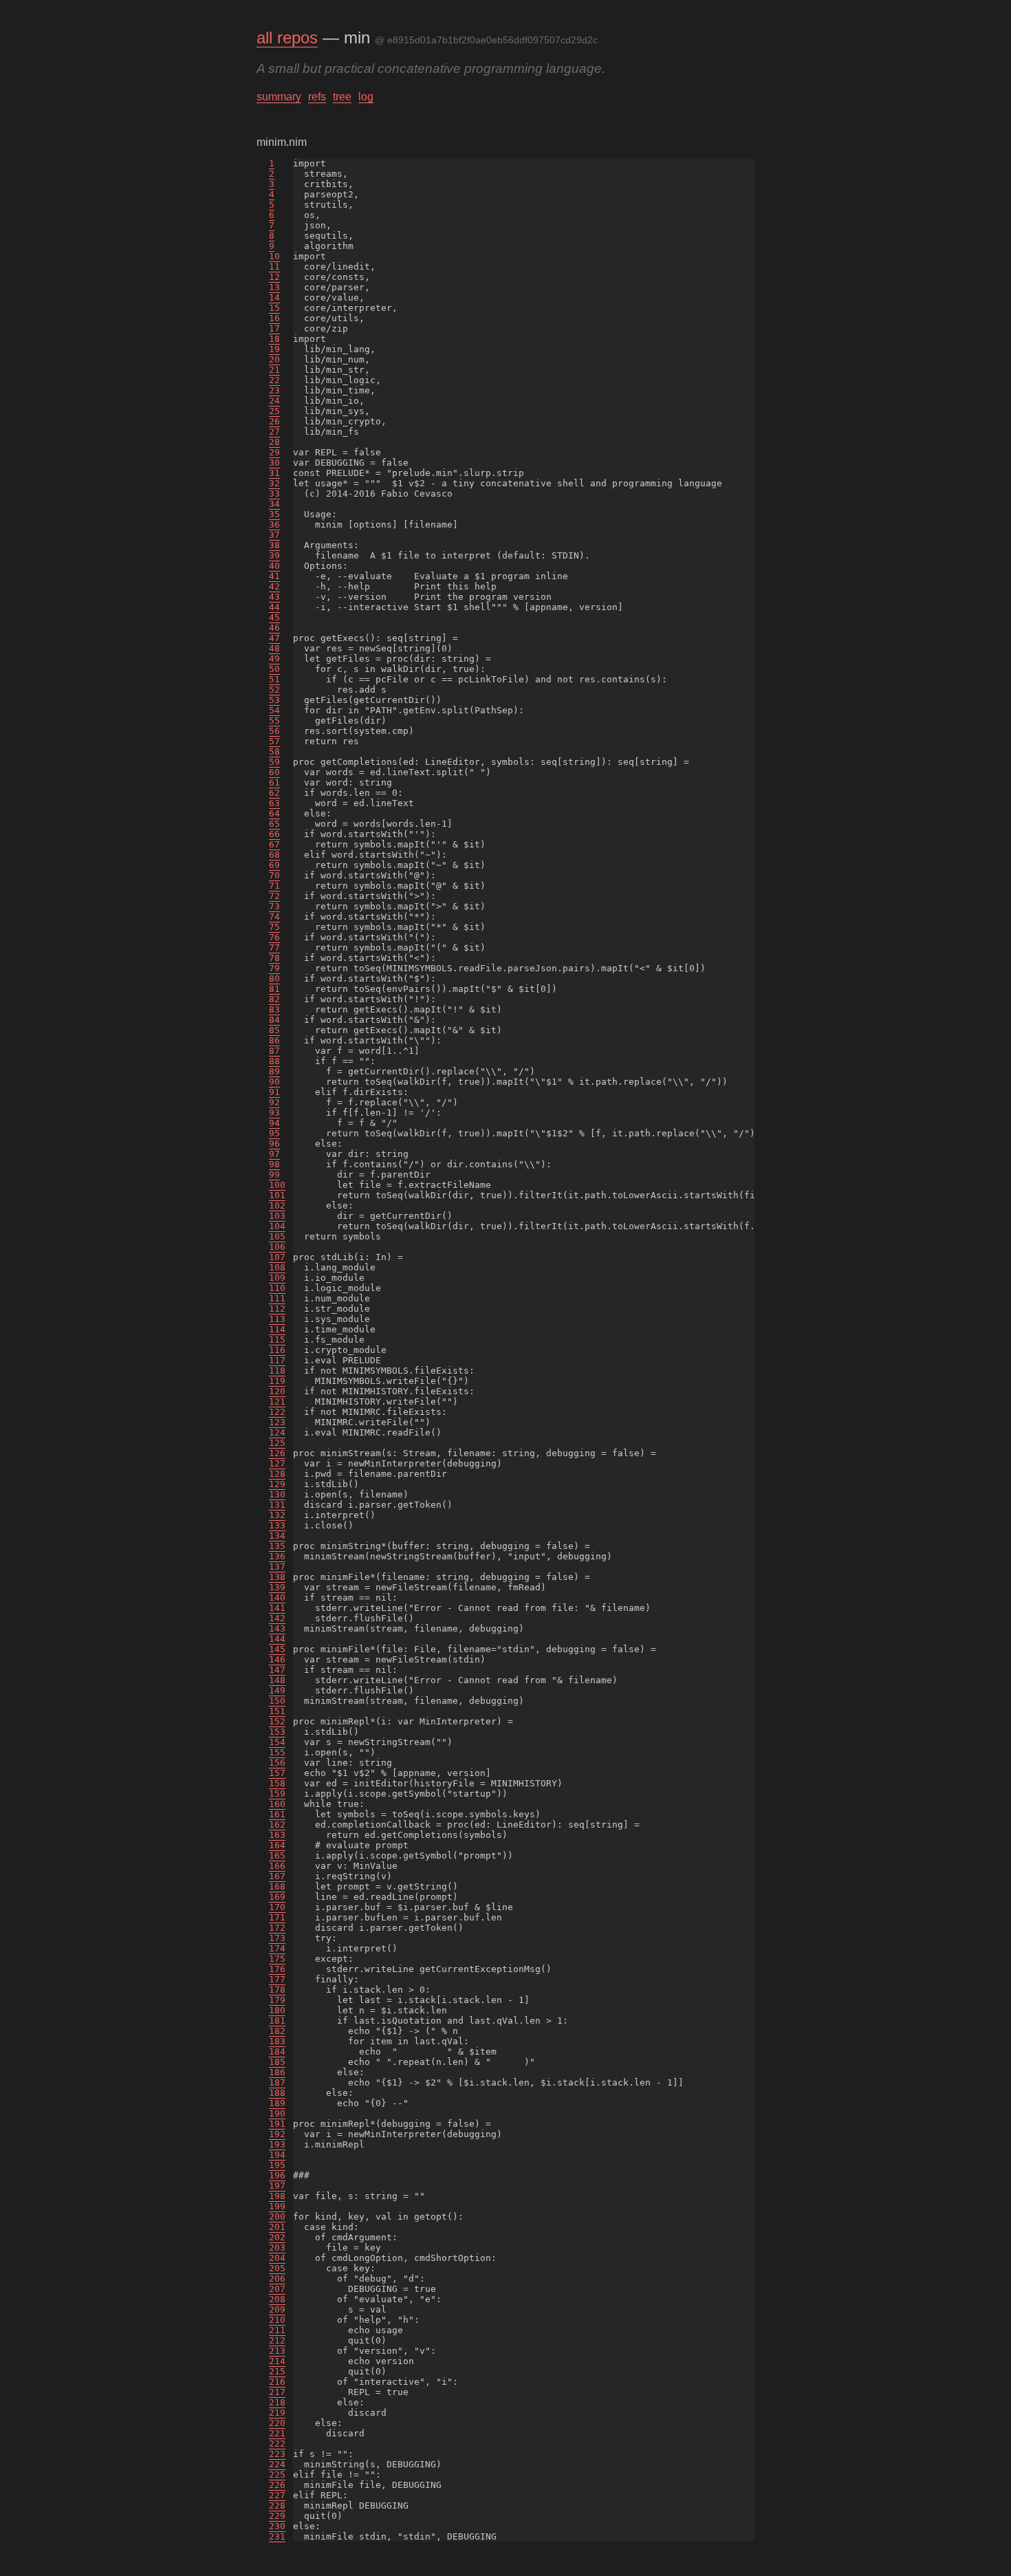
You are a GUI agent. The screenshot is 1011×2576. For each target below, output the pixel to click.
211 (277, 2330)
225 (277, 2475)
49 (274, 659)
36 (274, 524)
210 (277, 2320)
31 (274, 473)
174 (277, 1948)
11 (274, 267)
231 (277, 2536)
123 (277, 1422)
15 (274, 308)
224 (277, 2464)
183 (277, 2041)
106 (277, 1247)
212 (277, 2340)
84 (274, 1020)
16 (274, 318)
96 (274, 1144)
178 (277, 1990)
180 (277, 2010)
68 (274, 855)
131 (277, 1505)
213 (277, 2351)
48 (274, 648)
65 (274, 824)
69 (274, 865)
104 (277, 1226)
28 (274, 442)
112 (277, 1309)
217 (277, 2392)
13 (274, 287)
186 (277, 2072)
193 (277, 2144)
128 (277, 1474)
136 (277, 1556)
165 (277, 1855)
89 (274, 1071)
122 (277, 1412)
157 (277, 1773)
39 (274, 555)
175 (277, 1959)
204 (277, 2258)
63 (274, 803)
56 (274, 731)
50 (274, 669)
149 (277, 1690)
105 (277, 1236)
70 (274, 875)
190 (277, 2113)
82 (274, 999)
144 (277, 1639)
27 (274, 432)
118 (277, 1371)
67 (274, 844)
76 (274, 937)
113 (277, 1319)
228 (277, 2505)
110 (277, 1288)
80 (274, 978)
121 (277, 1401)
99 (274, 1175)
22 (274, 380)
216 (277, 2382)
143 (277, 1628)
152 (277, 1721)
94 (274, 1123)
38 (274, 545)
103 (277, 1216)
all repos (287, 37)
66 (274, 834)
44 (274, 607)
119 (277, 1381)
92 (274, 1102)
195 (277, 2165)
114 (277, 1329)
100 (277, 1185)
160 (277, 1804)
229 (277, 2516)
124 (277, 1432)
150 (277, 1701)
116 (277, 1350)
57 (274, 741)
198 (277, 2196)
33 (274, 494)
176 (277, 1969)
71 (274, 886)
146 (277, 1659)
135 (277, 1546)
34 (274, 504)
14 (274, 297)
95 (274, 1133)
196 (277, 2175)
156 (277, 1763)
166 (277, 1866)
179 (277, 2000)
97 (274, 1154)
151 (277, 1711)
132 (277, 1515)
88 (274, 1061)
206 (277, 2279)
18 (274, 339)
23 (274, 390)
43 (274, 597)
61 (274, 782)
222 (277, 2444)
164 (277, 1845)
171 (277, 1917)
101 (277, 1195)
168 (277, 1886)
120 (277, 1391)
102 (277, 1205)
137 (277, 1567)
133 (277, 1525)
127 (277, 1463)
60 (274, 772)
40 (274, 566)
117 (277, 1360)
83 (274, 1009)
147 (277, 1670)
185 (277, 2062)
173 (277, 1938)
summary (279, 97)
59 (274, 762)
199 (277, 2206)
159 (277, 1794)
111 (277, 1298)
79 (274, 968)
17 (274, 328)
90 (274, 1082)
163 (277, 1835)
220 (277, 2423)
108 (277, 1267)
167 (277, 1876)
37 (274, 535)
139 (277, 1587)
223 (277, 2454)
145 (277, 1649)
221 (277, 2433)
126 (277, 1453)
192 (277, 2134)
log (366, 97)
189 (277, 2103)
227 (277, 2495)
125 (277, 1443)
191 (277, 2124)
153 (277, 1732)
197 (277, 2186)
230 (277, 2526)
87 (274, 1051)
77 (274, 948)
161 (277, 1814)
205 (277, 2268)
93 (274, 1113)
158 (277, 1783)
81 (274, 989)
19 (274, 349)
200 (277, 2217)
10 (274, 256)
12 (274, 277)
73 (274, 906)
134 (277, 1536)
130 (277, 1494)
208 (277, 2299)
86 (274, 1040)
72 (274, 896)
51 (274, 679)
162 (277, 1825)
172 (277, 1928)
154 (277, 1742)
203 (277, 2248)
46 (274, 628)
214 (277, 2361)
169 (277, 1897)
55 (274, 721)
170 (277, 1907)
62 (274, 793)
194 (277, 2155)
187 (277, 2082)
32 (274, 483)
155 (277, 1752)
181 (277, 2021)
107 (277, 1257)
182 (277, 2031)
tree (342, 97)
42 (274, 586)
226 (277, 2485)
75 (274, 927)
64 (274, 813)
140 (277, 1598)
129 (277, 1484)
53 (274, 700)
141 (277, 1608)
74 (274, 917)
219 (277, 2413)
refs (317, 97)
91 (274, 1092)
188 (277, 2093)
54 (274, 710)
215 (277, 2371)
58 (274, 751)
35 (274, 514)
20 (274, 359)
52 (274, 690)
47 (274, 638)
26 (274, 421)
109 (277, 1278)
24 (274, 401)
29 (274, 452)
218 (277, 2402)
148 (277, 1680)
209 (277, 2309)
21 (274, 370)
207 (277, 2289)
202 (277, 2237)
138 (277, 1577)
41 (274, 576)
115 (277, 1340)
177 (277, 1979)
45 (274, 617)
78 (274, 958)
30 (274, 463)
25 (274, 411)
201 (277, 2227)
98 (274, 1164)
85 (274, 1030)
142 (277, 1618)
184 (277, 2052)
